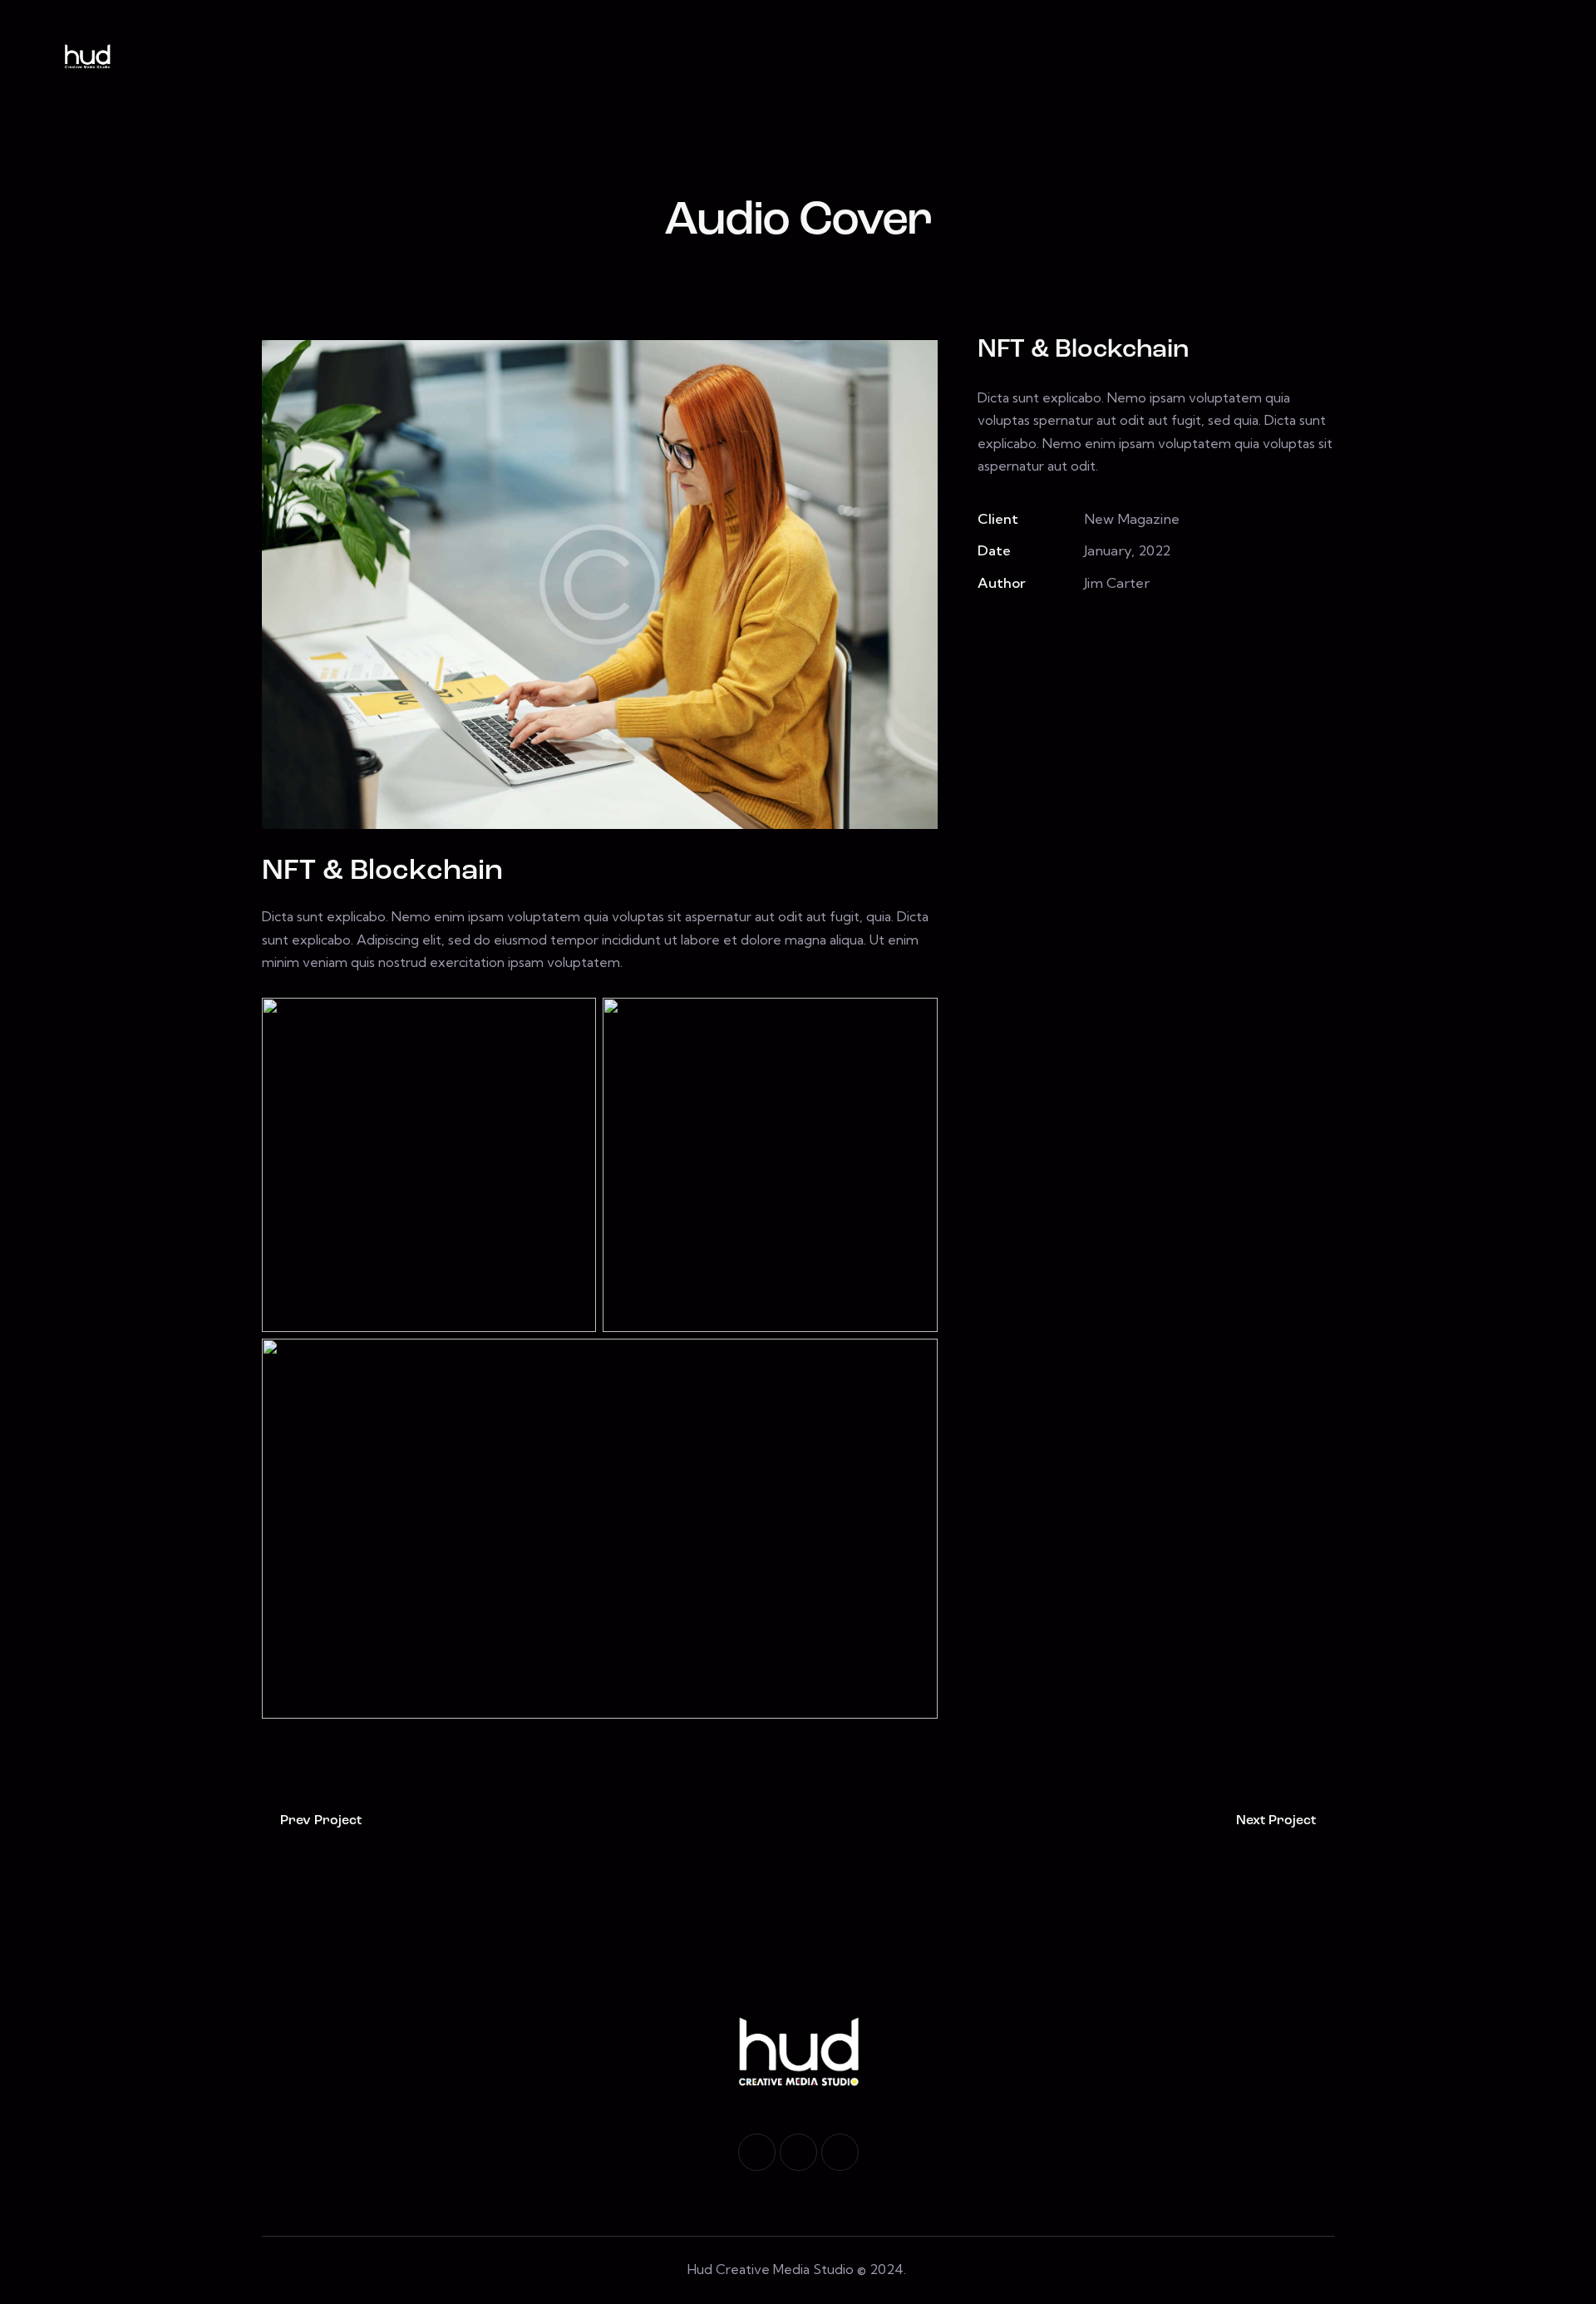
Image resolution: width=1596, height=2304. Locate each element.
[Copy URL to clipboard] (1102, 631)
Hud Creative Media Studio (771, 2269)
